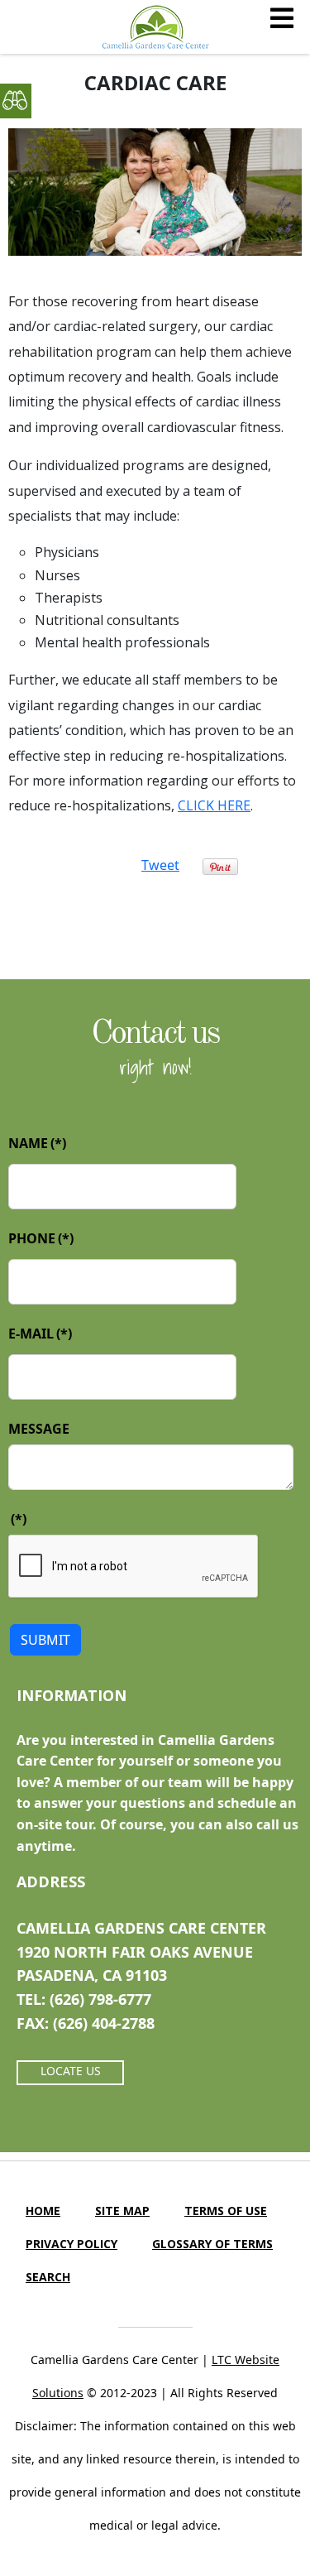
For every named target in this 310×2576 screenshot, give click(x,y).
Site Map (122, 2211)
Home (43, 2211)
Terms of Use (226, 2211)
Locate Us (71, 2071)
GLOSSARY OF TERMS (212, 2244)
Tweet (160, 865)
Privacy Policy (72, 2244)
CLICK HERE (214, 805)
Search (48, 2277)
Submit (45, 1640)
